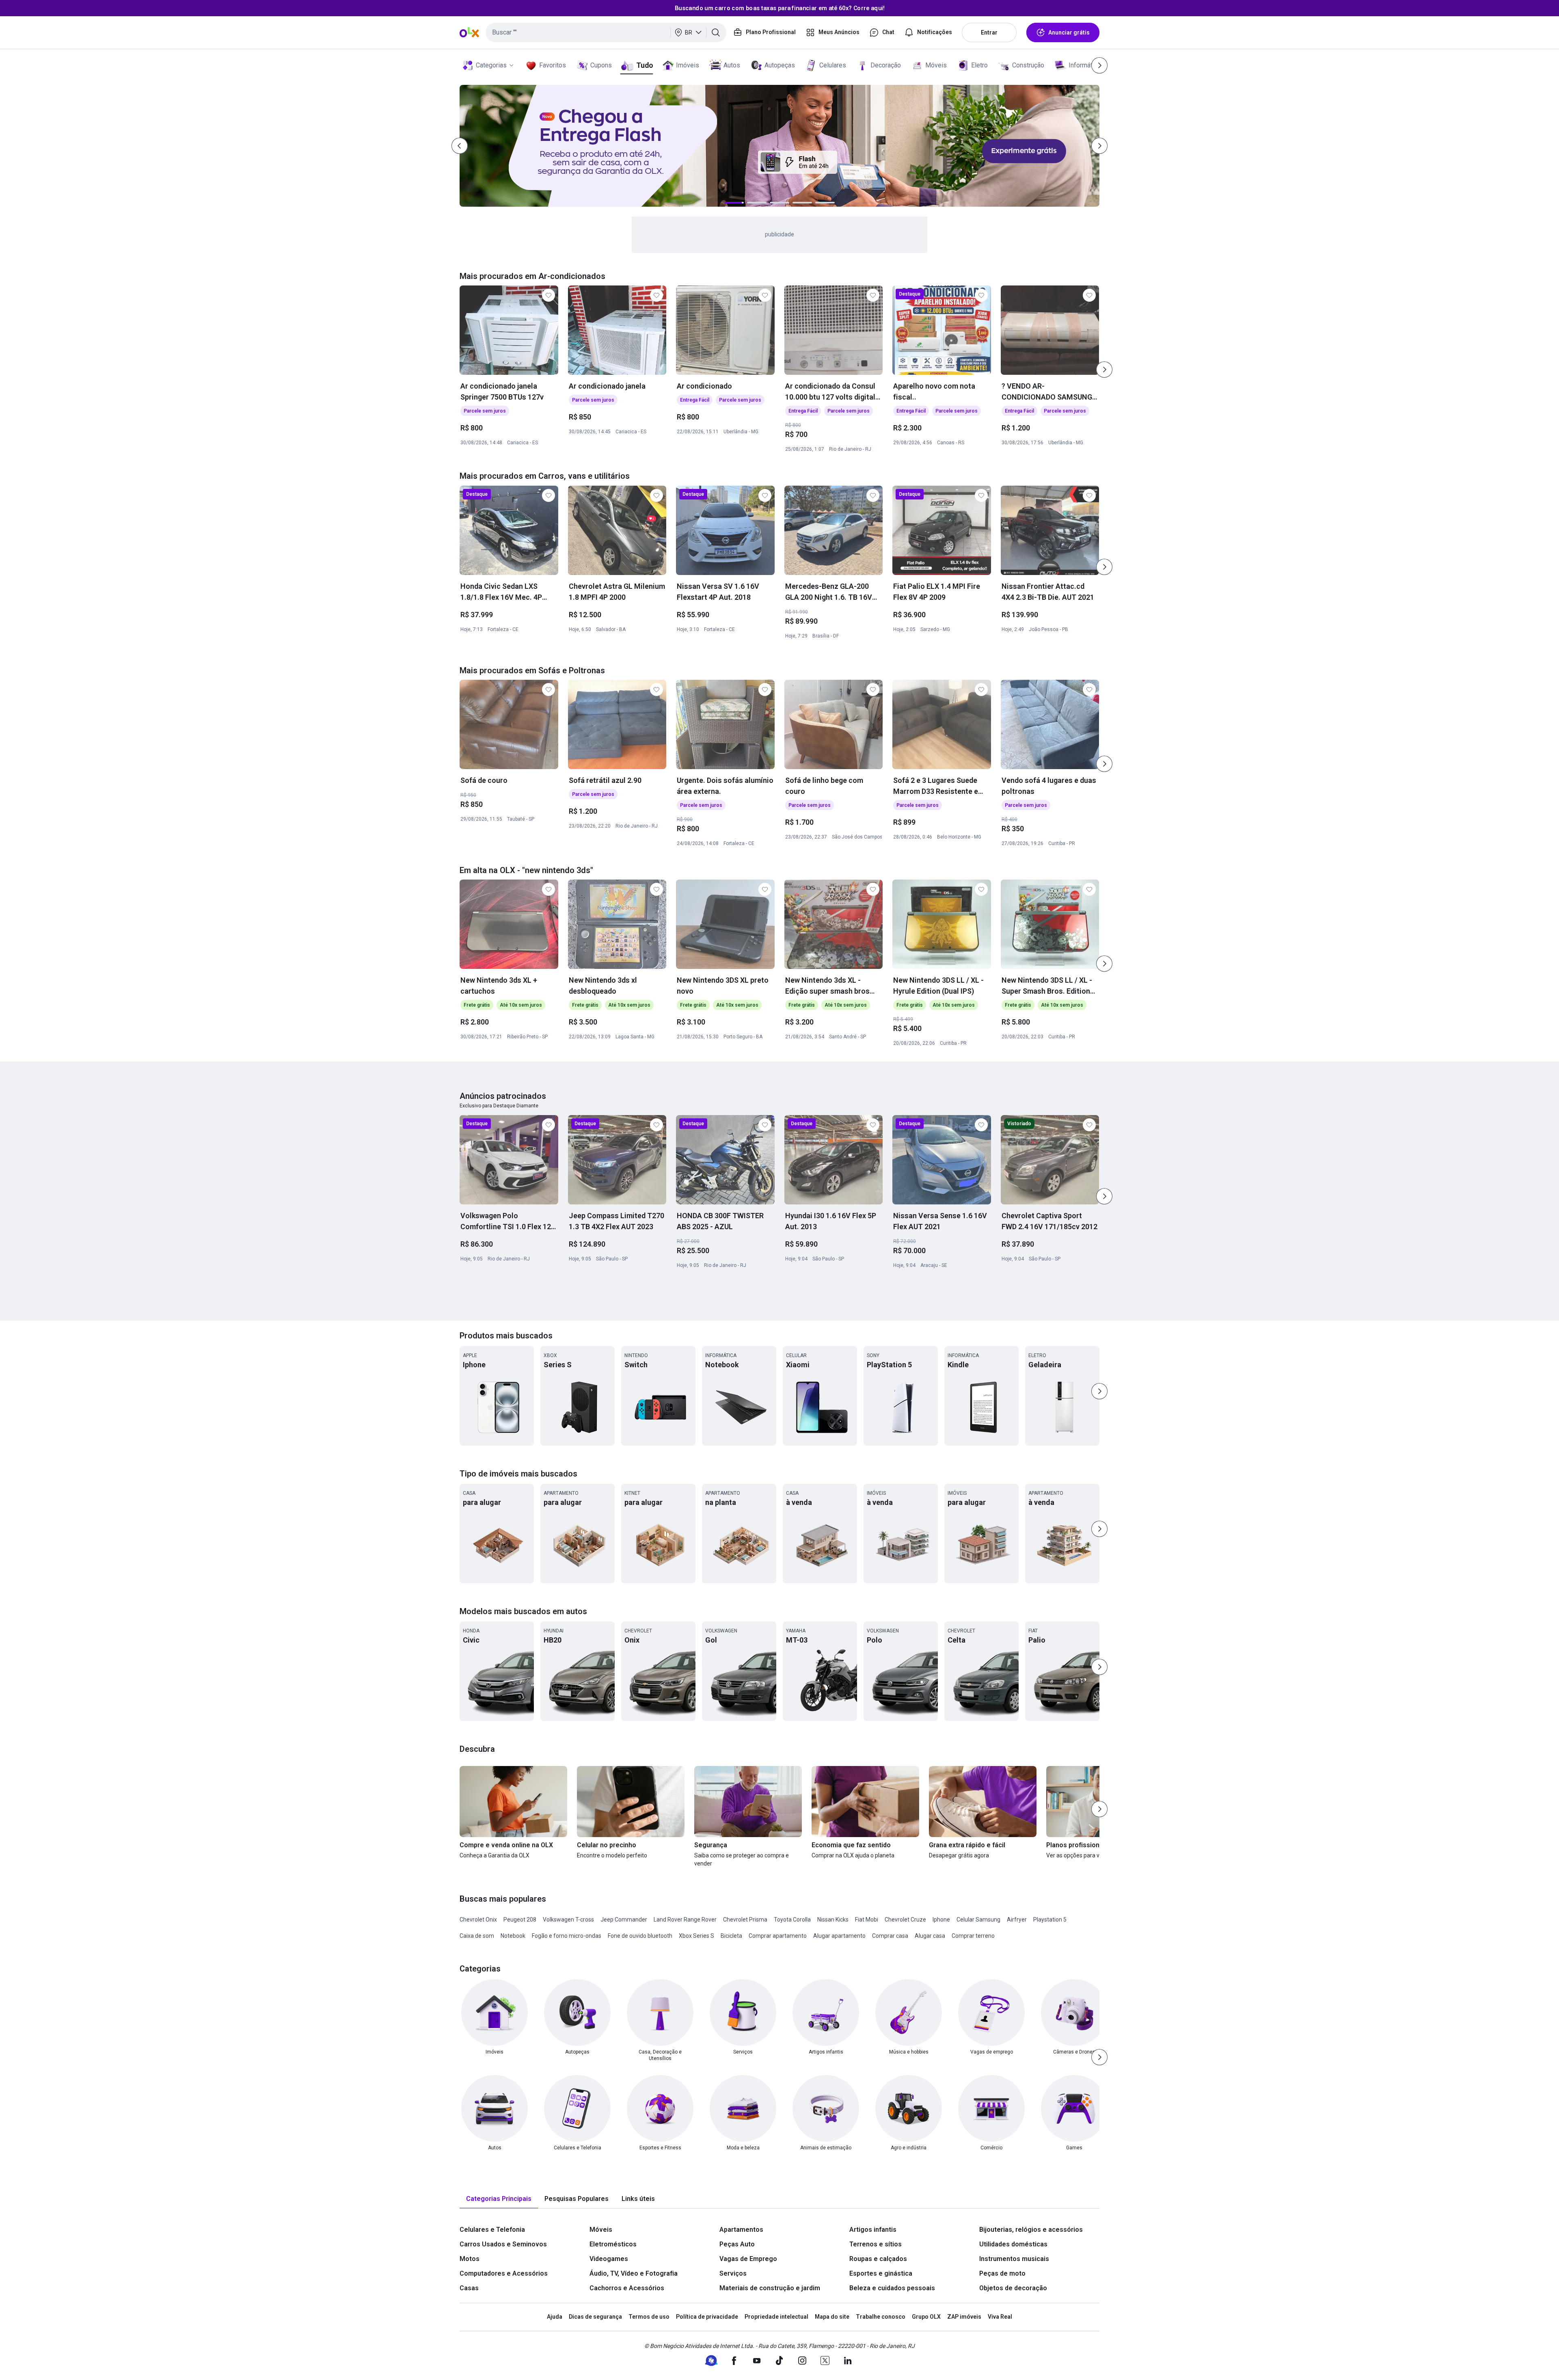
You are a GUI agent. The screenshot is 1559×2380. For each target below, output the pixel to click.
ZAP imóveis (964, 2317)
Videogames (609, 2259)
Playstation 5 (1050, 1920)
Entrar (989, 32)
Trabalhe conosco (881, 2317)
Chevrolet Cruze (905, 1920)
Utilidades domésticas (1013, 2244)
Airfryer (1017, 1920)
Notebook (513, 1936)
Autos (732, 65)
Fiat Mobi (867, 1920)
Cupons (601, 65)
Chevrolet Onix (478, 1920)
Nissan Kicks (833, 1920)
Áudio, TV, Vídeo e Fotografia (634, 2273)
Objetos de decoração (1013, 2288)
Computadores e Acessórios (504, 2273)
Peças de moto (1002, 2273)
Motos (470, 2259)
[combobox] (606, 32)
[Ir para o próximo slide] (1104, 370)
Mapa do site (832, 2317)
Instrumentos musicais (1014, 2259)
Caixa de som (477, 1936)
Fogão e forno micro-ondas (567, 1936)
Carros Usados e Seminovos (503, 2244)
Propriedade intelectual (776, 2317)
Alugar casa (930, 1936)
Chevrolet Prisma (745, 1920)
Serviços (733, 2273)
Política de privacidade (707, 2317)
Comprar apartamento (778, 1936)
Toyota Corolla (792, 1920)
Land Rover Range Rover (685, 1920)
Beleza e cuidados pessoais (892, 2288)
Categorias (491, 65)
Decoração (886, 65)
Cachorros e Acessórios (627, 2288)
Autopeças (780, 65)
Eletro (979, 65)
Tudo (645, 65)
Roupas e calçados (878, 2259)
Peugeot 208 (520, 1920)
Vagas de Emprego (748, 2259)
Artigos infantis (873, 2230)
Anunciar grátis (1069, 32)
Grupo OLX (926, 2317)
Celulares (833, 65)
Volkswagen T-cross (568, 1920)
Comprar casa (890, 1936)
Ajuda (555, 2317)
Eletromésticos (613, 2244)
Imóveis (688, 65)
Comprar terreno (973, 1936)
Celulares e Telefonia (492, 2230)
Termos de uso (649, 2317)
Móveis (936, 65)
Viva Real (1000, 2317)
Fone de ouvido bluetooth (640, 1936)
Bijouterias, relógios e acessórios (1031, 2230)
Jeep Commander (624, 1920)
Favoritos (553, 65)
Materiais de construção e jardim (770, 2288)
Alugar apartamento (839, 1936)
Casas (469, 2288)
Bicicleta (731, 1936)
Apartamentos (741, 2230)
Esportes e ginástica (881, 2273)
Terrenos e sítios (876, 2244)
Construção (1028, 65)
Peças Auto (737, 2244)
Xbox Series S (696, 1936)
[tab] (499, 2199)
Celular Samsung (978, 1920)
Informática (1085, 65)
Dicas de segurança (595, 2317)
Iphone (941, 1920)
